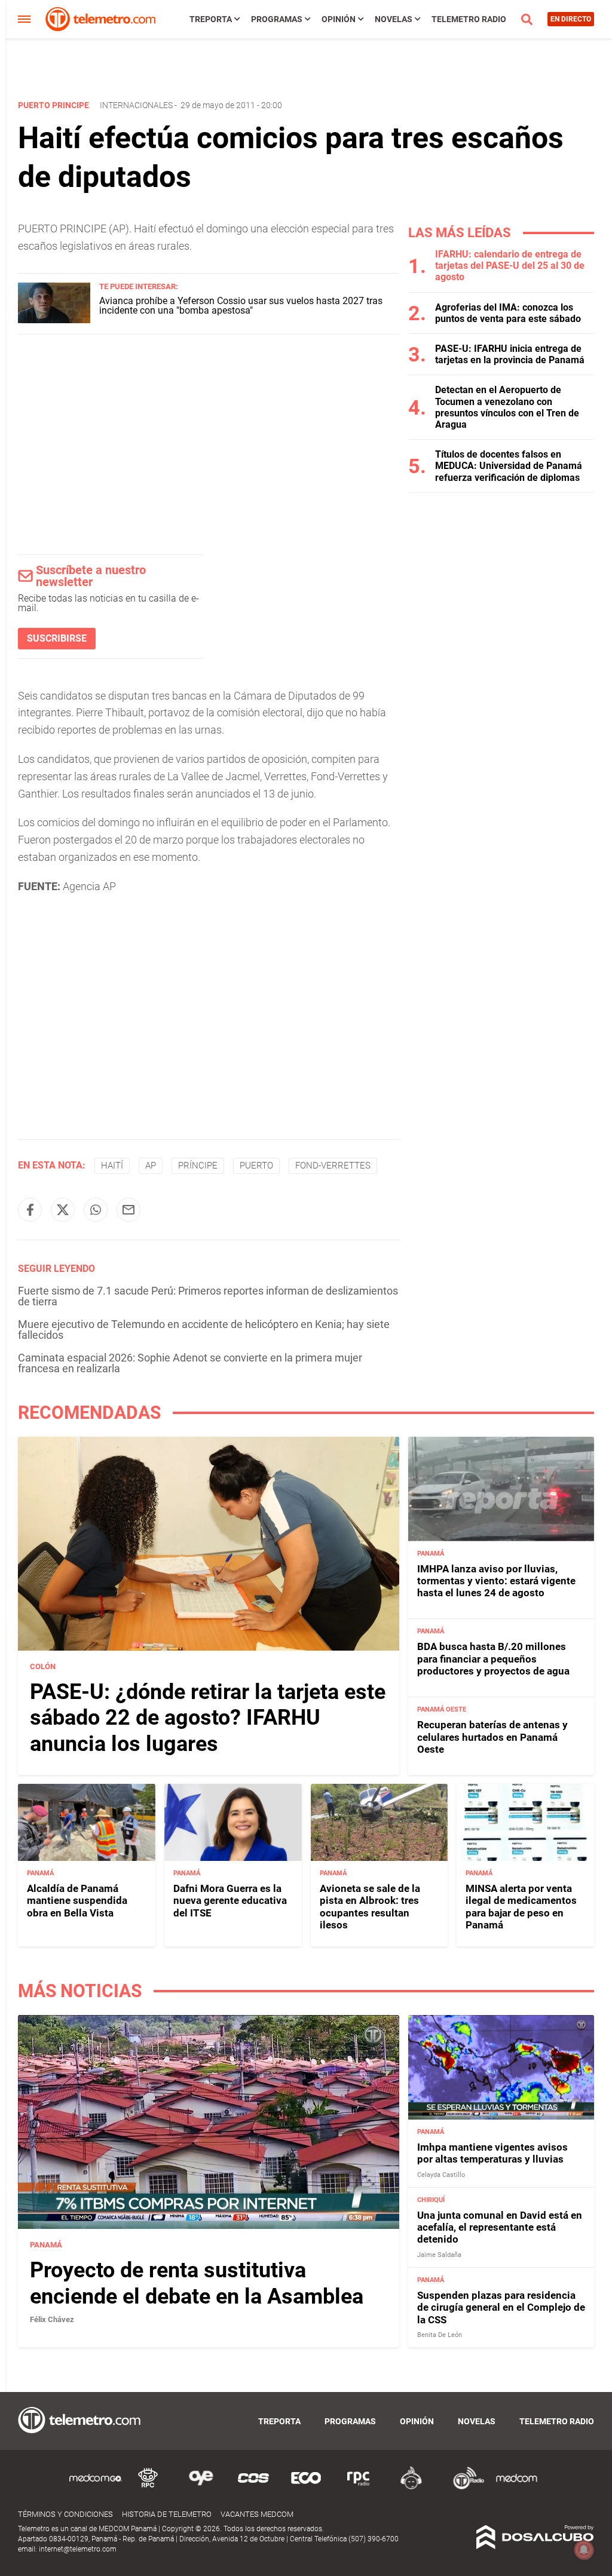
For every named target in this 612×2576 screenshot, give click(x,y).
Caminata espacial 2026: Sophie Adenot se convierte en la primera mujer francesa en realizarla (190, 1363)
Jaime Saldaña (439, 2255)
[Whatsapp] (96, 1210)
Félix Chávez (52, 2319)
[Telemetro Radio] (464, 2487)
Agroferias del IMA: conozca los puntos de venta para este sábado (508, 313)
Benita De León (440, 2335)
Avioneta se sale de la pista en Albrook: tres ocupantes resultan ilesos (370, 1907)
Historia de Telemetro (167, 2514)
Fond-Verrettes (333, 1166)
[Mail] (128, 1210)
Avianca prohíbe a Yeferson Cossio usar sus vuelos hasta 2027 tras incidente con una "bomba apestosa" (241, 306)
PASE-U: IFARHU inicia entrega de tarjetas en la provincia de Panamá (510, 354)
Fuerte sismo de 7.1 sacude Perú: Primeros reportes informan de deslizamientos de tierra (208, 1296)
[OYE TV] (201, 2487)
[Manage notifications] (584, 2550)
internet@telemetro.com (78, 2549)
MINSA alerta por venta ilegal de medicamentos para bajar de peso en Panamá (521, 1907)
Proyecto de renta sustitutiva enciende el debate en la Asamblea (197, 2283)
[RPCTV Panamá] (148, 2487)
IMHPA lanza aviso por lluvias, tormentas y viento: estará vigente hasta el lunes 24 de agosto (496, 1581)
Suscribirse (57, 638)
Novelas (394, 19)
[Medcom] (516, 2487)
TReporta (211, 19)
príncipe (198, 1166)
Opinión (339, 19)
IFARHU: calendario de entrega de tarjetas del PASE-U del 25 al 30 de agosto (510, 266)
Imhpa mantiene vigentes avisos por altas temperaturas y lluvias (492, 2153)
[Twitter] (63, 1210)
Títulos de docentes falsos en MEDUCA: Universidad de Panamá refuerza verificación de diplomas (509, 466)
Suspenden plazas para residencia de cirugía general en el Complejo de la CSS (501, 2307)
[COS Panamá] (253, 2487)
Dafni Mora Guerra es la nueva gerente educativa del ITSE (230, 1901)
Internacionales (136, 105)
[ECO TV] (306, 2487)
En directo (571, 19)
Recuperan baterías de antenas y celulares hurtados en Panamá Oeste (492, 1737)
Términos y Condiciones (65, 2514)
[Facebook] (30, 1210)
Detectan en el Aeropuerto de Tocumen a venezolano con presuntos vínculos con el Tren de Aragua (507, 407)
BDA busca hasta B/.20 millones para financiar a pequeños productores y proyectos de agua (493, 1659)
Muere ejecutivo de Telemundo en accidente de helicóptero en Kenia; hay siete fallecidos (204, 1330)
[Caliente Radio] (411, 2487)
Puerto (256, 1166)
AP (151, 1166)
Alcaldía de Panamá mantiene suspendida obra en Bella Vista (77, 1901)
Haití (112, 1166)
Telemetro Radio (469, 19)
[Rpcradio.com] (359, 2487)
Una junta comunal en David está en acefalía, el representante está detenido (500, 2227)
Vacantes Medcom (257, 2514)
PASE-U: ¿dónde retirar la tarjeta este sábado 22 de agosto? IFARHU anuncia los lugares (208, 1718)
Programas (277, 19)
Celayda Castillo (441, 2175)
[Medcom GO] (96, 2487)
